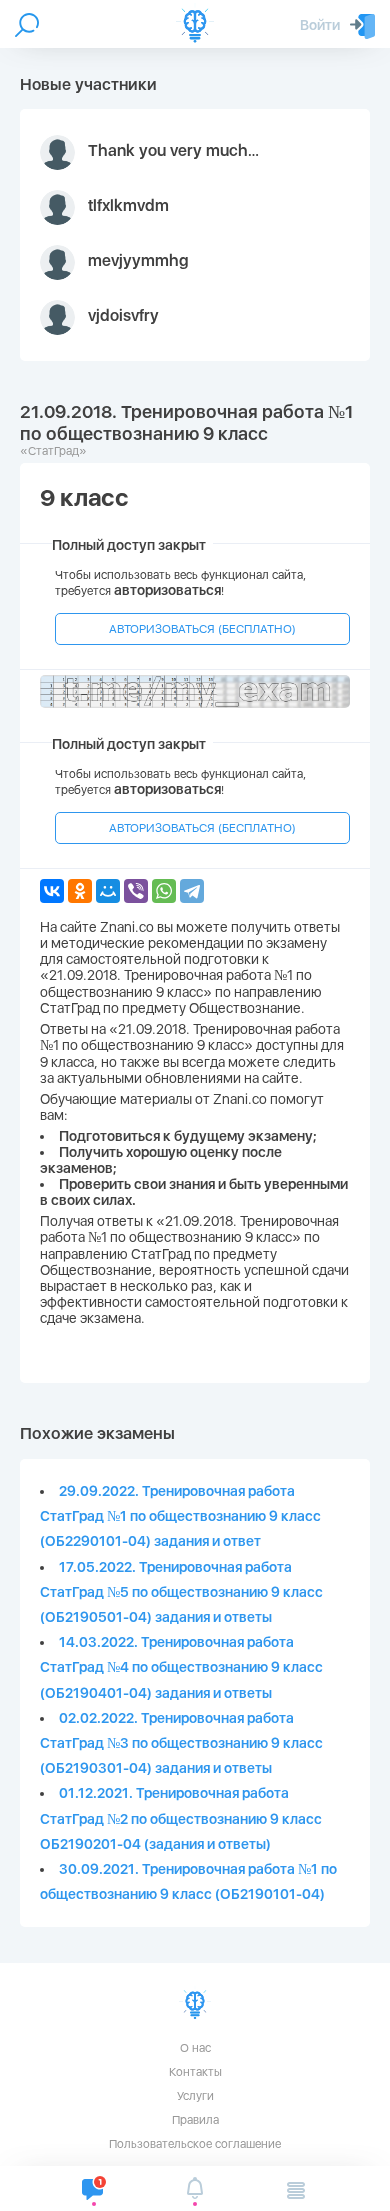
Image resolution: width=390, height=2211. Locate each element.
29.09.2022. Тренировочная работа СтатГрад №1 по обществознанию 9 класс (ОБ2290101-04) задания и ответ (180, 1516)
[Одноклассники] (80, 891)
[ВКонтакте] (52, 891)
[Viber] (136, 891)
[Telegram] (192, 891)
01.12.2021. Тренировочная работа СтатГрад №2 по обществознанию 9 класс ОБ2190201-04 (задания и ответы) (181, 1818)
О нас (195, 2048)
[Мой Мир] (108, 891)
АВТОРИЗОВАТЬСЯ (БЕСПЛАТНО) (202, 629)
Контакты (195, 2072)
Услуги (195, 2096)
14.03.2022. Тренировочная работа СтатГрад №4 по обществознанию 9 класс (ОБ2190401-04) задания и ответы (181, 1667)
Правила (195, 2120)
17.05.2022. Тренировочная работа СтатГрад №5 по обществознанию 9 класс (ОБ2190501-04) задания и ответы (181, 1592)
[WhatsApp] (164, 891)
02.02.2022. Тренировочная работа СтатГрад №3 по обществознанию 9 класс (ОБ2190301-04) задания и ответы (181, 1743)
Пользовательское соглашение (195, 2144)
